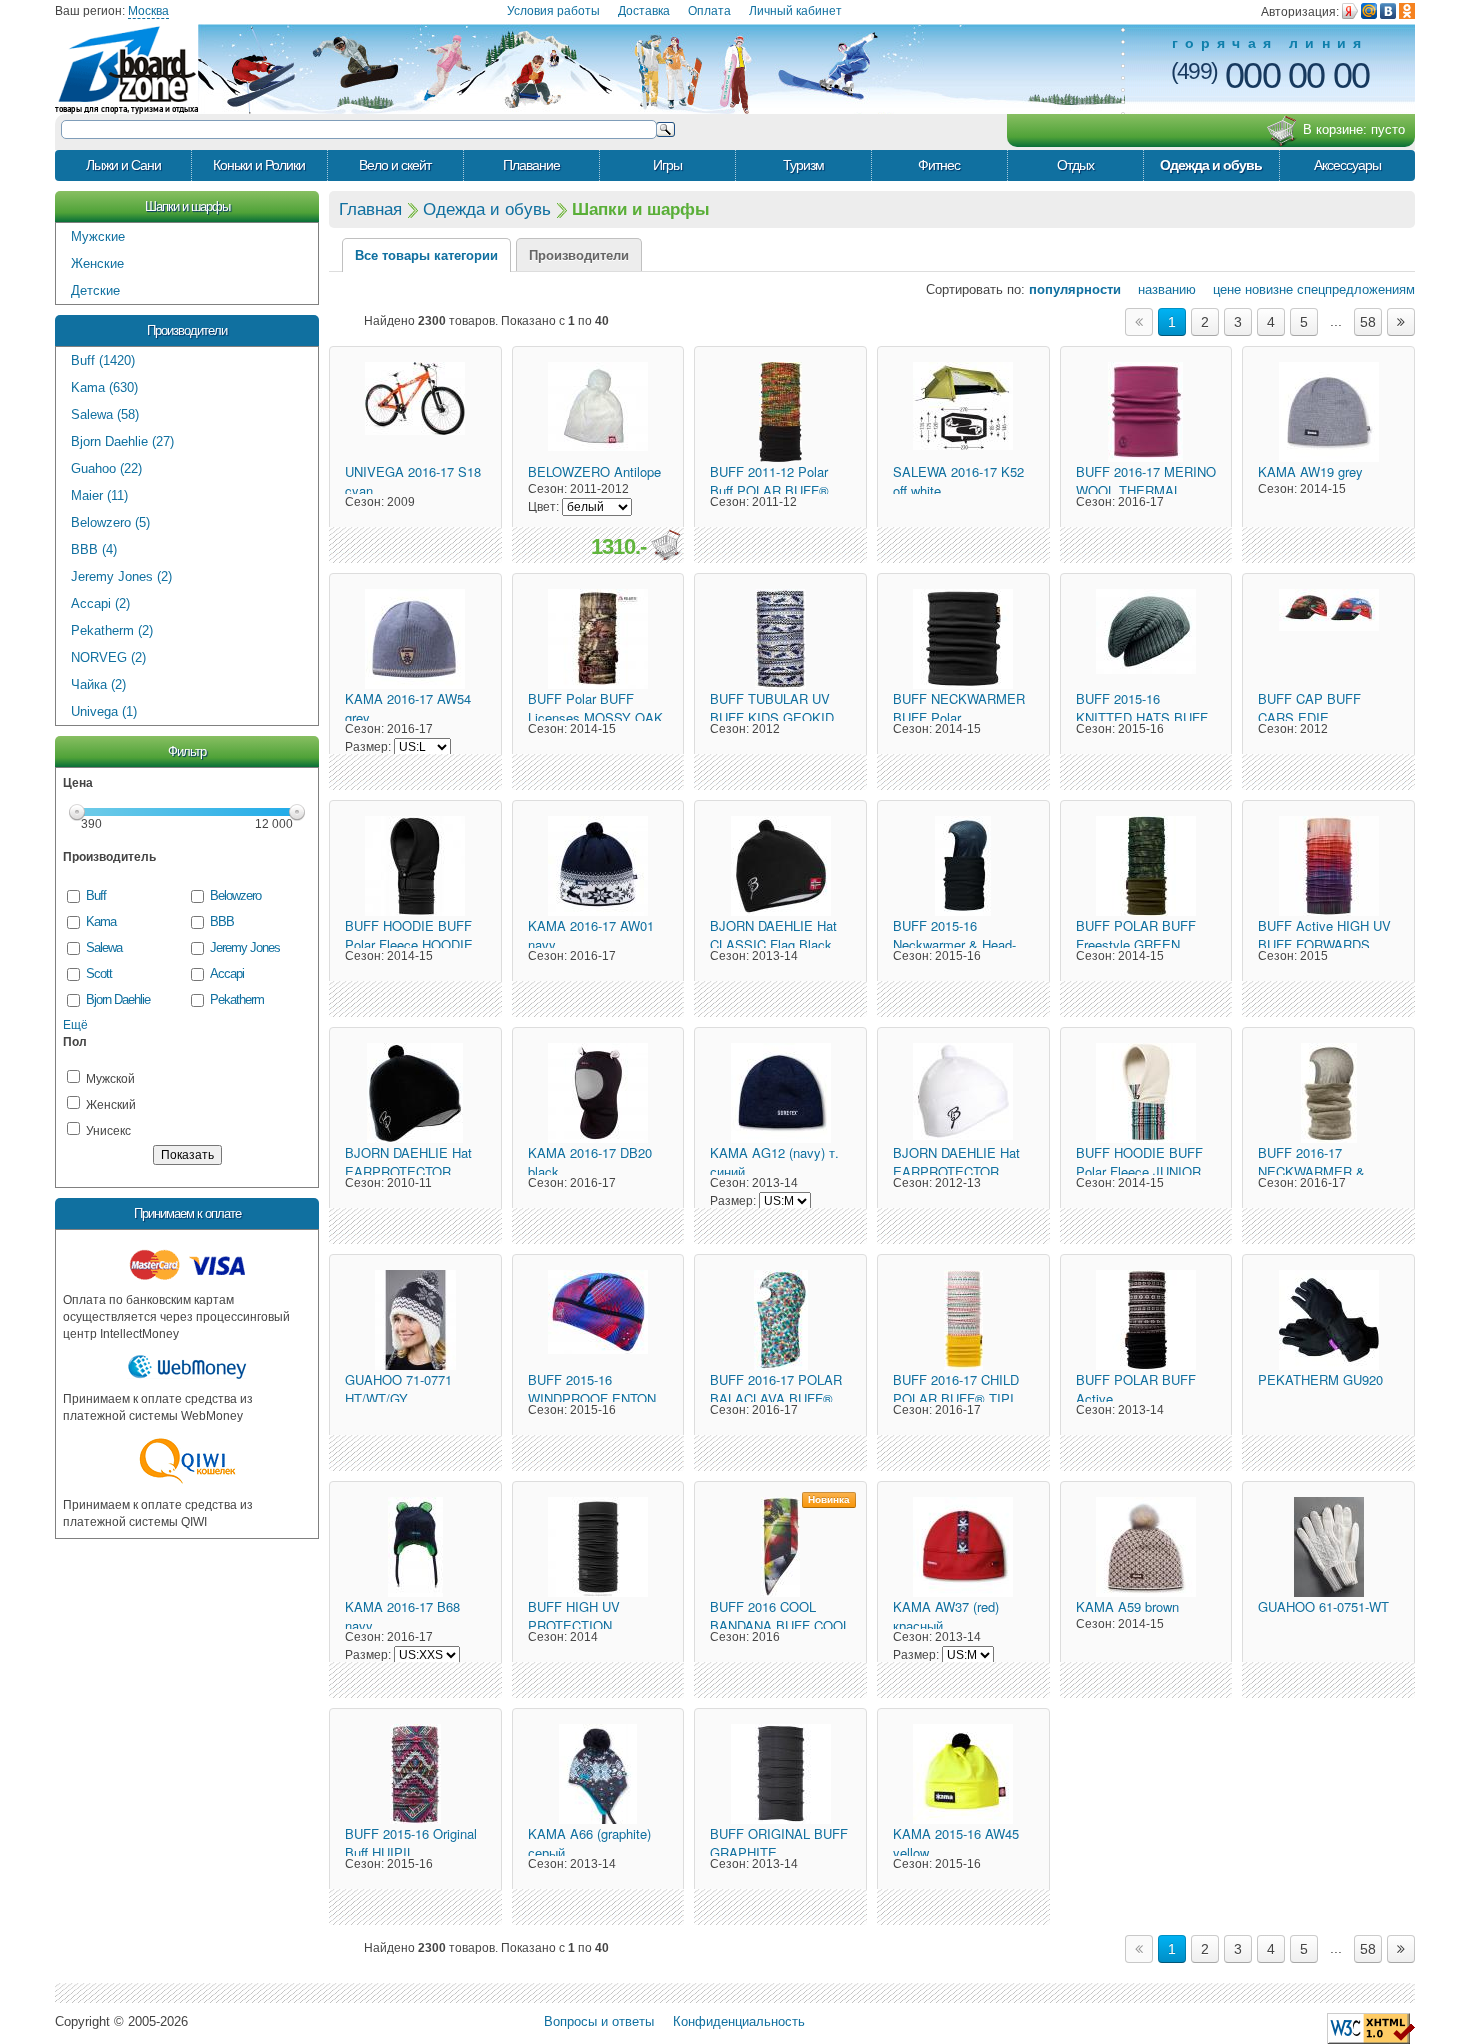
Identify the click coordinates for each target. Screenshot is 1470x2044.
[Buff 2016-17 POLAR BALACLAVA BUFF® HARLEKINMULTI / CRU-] (780, 1320)
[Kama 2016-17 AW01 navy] (598, 866)
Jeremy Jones (245, 947)
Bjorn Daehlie (117, 999)
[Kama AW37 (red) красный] (963, 1547)
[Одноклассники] (1407, 11)
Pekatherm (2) (112, 630)
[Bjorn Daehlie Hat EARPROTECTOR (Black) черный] (415, 1093)
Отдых (1075, 165)
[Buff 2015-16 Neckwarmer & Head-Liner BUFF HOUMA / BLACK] (963, 866)
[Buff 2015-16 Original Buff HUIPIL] (415, 1774)
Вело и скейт (395, 165)
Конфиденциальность (739, 2021)
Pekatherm (237, 999)
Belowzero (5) (110, 522)
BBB (222, 921)
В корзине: (1354, 129)
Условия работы (553, 11)
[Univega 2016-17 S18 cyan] (415, 412)
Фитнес (939, 165)
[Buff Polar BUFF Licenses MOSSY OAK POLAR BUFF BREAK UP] (598, 639)
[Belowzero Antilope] (598, 412)
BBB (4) (94, 549)
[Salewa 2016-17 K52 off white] (963, 412)
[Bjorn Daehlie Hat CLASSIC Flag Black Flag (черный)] (780, 866)
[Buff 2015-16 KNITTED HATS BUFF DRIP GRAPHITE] (1146, 639)
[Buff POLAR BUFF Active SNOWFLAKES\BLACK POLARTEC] (1146, 1320)
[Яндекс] (1350, 11)
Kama (101, 921)
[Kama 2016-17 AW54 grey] (415, 639)
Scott (99, 973)
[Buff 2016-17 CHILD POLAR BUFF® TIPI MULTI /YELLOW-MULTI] (963, 1320)
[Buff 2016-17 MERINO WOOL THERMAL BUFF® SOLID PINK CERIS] (1146, 412)
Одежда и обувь (1211, 165)
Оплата (709, 11)
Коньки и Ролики (259, 165)
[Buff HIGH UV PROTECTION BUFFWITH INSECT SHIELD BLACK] (598, 1547)
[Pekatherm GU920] (1328, 1320)
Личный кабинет (795, 11)
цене (1220, 289)
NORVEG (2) (108, 657)
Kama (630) (104, 387)
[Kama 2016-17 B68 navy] (415, 1547)
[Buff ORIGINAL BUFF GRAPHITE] (780, 1774)
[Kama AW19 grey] (1328, 412)
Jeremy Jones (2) (121, 576)
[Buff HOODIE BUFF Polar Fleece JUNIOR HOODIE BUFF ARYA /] (1146, 1093)
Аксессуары (1347, 165)
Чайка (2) (98, 684)
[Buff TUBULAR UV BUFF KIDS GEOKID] (780, 639)
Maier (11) (99, 495)
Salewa (104, 947)
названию (1160, 289)
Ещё (75, 1025)
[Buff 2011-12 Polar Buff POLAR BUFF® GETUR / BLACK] (780, 412)
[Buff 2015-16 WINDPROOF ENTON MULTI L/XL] (598, 1320)
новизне (1269, 289)
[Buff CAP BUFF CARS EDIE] (1328, 639)
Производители (187, 330)
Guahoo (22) (106, 468)
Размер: (368, 747)
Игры (667, 165)
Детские (95, 290)
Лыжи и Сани (123, 165)
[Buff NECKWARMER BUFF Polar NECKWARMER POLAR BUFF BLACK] (963, 639)
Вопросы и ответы (599, 2021)
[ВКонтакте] (1388, 11)
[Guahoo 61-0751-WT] (1328, 1547)
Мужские (98, 236)
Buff (96, 895)
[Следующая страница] (1401, 322)
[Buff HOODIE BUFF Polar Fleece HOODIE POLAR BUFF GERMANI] (415, 866)
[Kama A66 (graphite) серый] (598, 1774)
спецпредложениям (1356, 289)
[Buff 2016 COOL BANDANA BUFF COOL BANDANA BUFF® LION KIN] (780, 1547)
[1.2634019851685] (1371, 2027)
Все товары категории (426, 255)
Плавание (531, 165)
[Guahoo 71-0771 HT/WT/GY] (415, 1320)
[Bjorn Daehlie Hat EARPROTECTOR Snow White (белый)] (963, 1093)
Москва (148, 11)
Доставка (644, 11)
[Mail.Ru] (1369, 11)
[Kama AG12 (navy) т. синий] (780, 1093)
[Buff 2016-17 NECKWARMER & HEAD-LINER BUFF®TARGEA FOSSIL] (1328, 1093)
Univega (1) (104, 711)
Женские (97, 263)
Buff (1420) (103, 360)
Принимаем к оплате (187, 1213)
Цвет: (543, 507)
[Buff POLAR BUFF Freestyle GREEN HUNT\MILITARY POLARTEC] (1146, 866)
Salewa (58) (105, 414)
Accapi (227, 973)
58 (1368, 322)
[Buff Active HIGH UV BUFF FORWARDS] (1328, 866)
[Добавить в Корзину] (666, 545)
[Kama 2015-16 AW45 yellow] (963, 1774)
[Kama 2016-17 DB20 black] (598, 1093)
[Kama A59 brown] (1146, 1547)
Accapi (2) (100, 603)
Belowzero (235, 895)
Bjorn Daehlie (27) (122, 441)
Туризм (803, 165)
